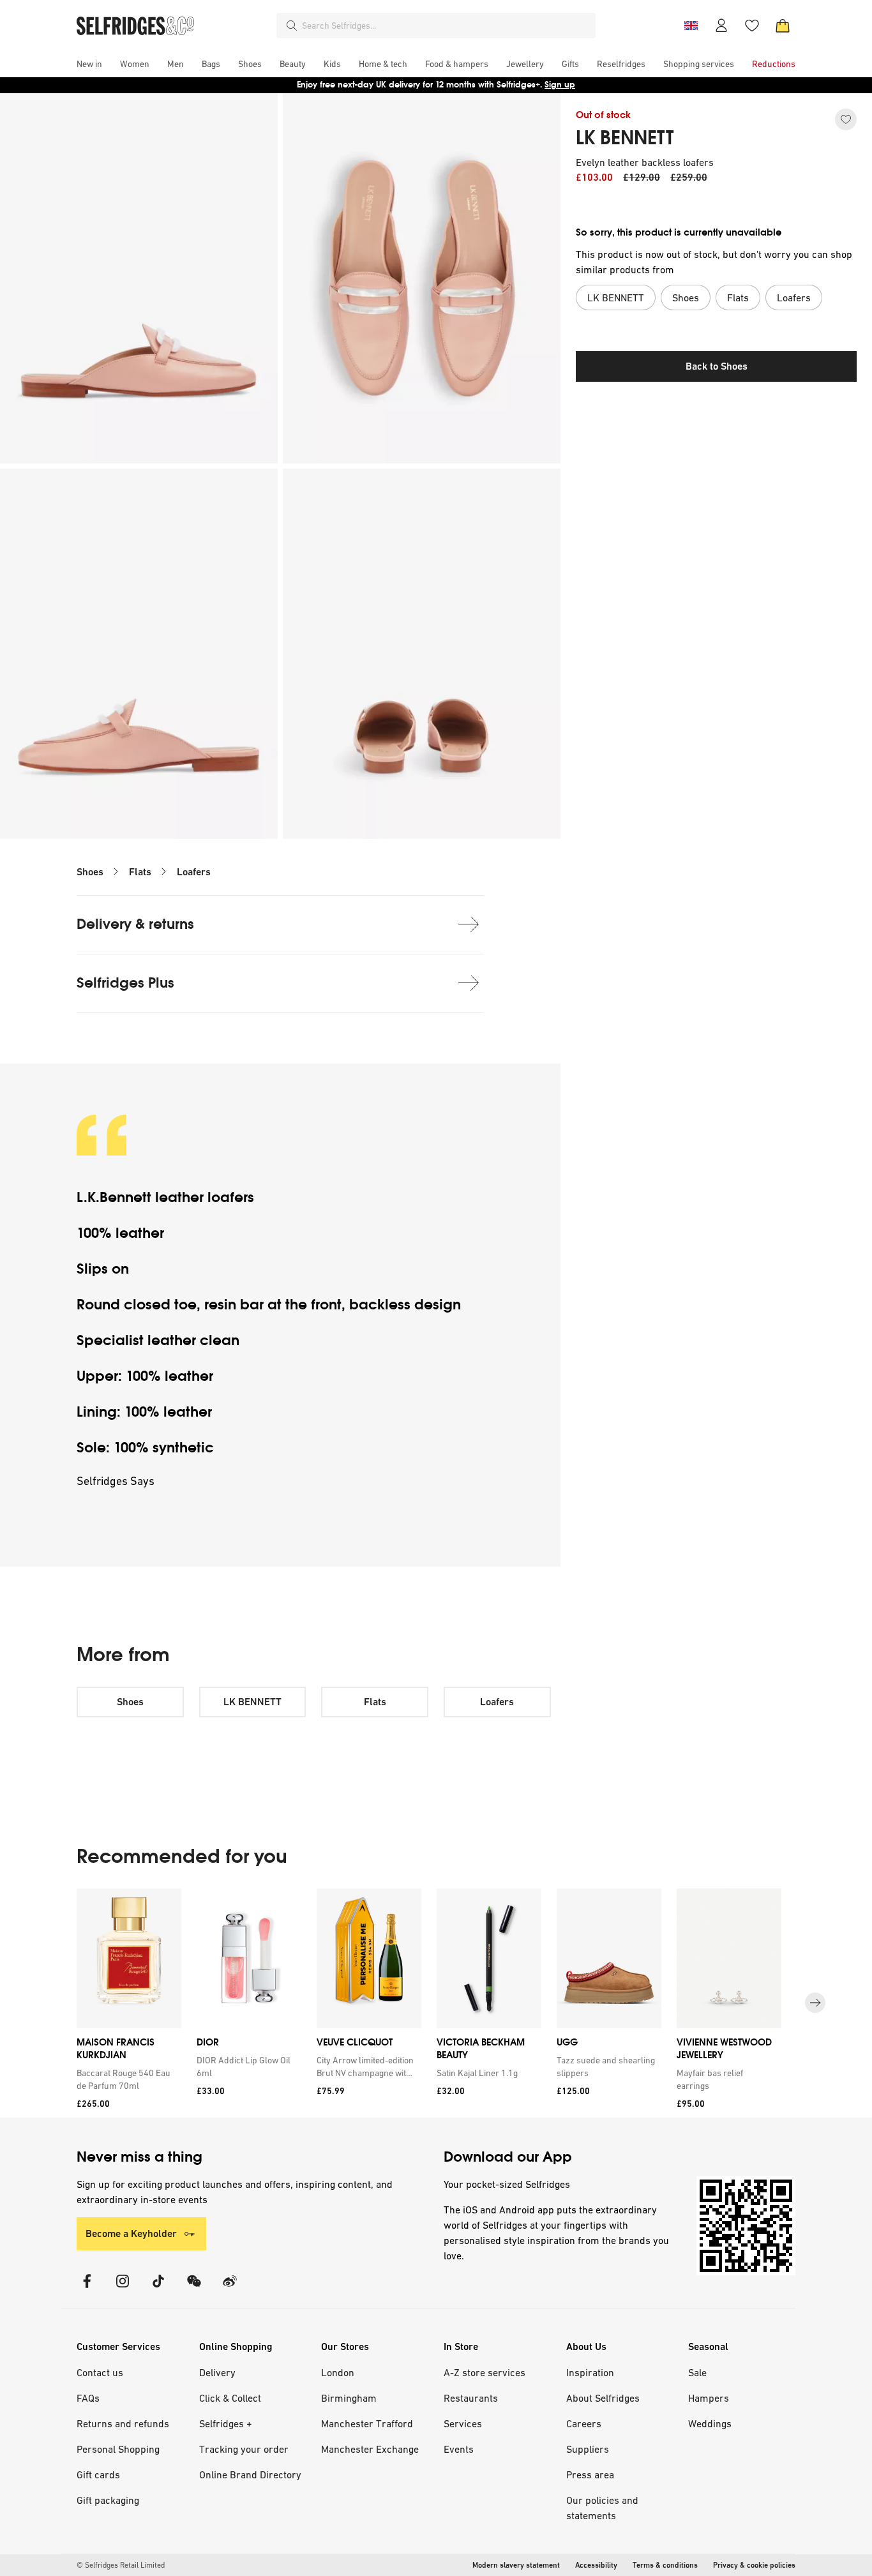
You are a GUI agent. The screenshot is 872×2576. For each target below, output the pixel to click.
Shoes (90, 872)
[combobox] (446, 26)
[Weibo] (230, 2289)
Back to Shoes (717, 366)
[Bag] (783, 26)
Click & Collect (230, 2398)
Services (463, 2423)
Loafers (194, 872)
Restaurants (471, 2398)
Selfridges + (226, 2423)
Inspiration (590, 2372)
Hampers (709, 2398)
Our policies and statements (602, 2508)
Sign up (560, 85)
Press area (590, 2474)
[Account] (721, 26)
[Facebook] (87, 2289)
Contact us (100, 2372)
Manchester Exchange (370, 2449)
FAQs (88, 2398)
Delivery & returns (135, 924)
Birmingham (349, 2398)
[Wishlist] (752, 26)
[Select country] (691, 26)
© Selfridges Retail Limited (121, 2565)
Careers (584, 2423)
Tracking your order (244, 2449)
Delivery (217, 2372)
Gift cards (98, 2474)
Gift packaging (108, 2500)
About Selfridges (603, 2398)
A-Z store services (485, 2372)
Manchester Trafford (367, 2423)
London (338, 2372)
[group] (436, 2003)
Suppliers (588, 2449)
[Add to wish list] (846, 119)
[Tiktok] (158, 2289)
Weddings (710, 2423)
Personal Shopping (118, 2449)
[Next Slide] (815, 2003)
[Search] (292, 26)
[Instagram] (123, 2289)
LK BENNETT (625, 138)
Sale (697, 2372)
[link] (126, 2079)
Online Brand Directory (250, 2474)
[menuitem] (89, 64)
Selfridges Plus (125, 983)
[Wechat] (194, 2289)
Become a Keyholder (131, 2233)
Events (459, 2449)
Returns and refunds (123, 2423)
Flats (140, 872)
